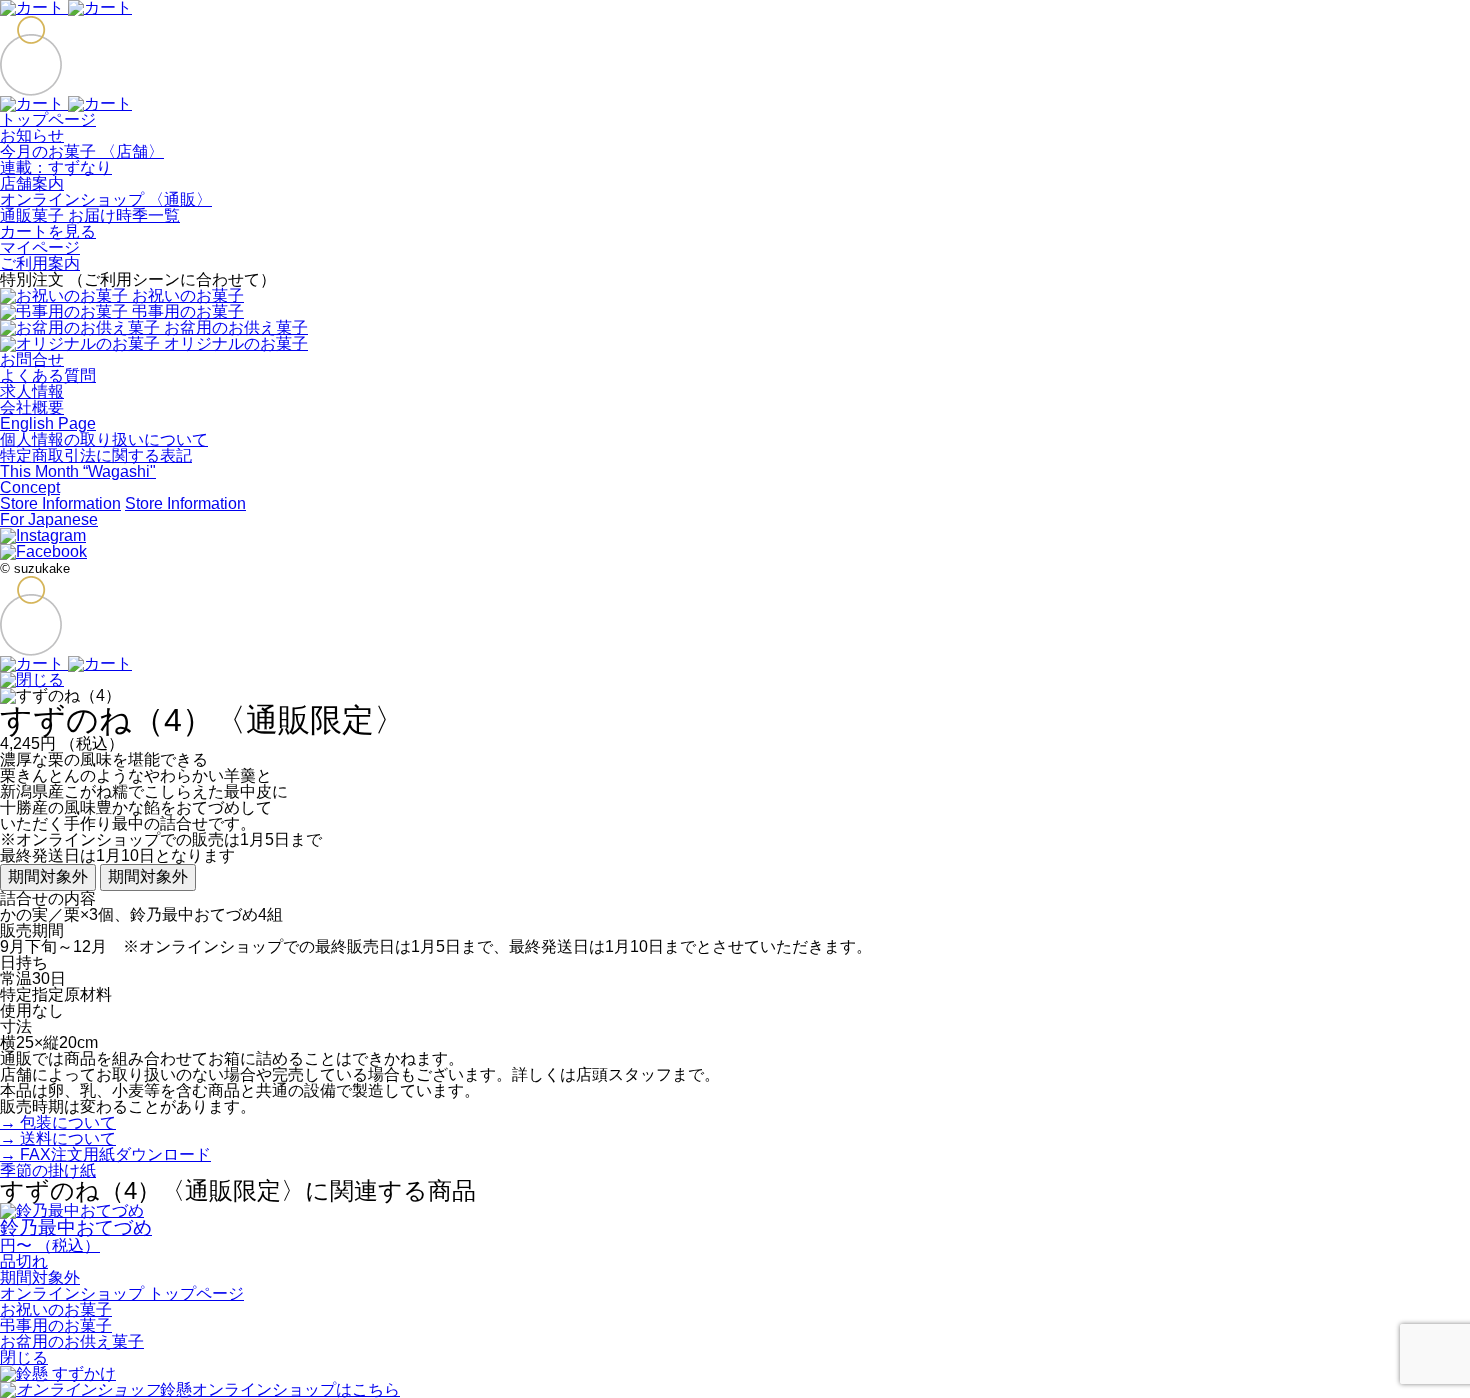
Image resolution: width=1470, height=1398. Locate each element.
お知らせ (32, 135)
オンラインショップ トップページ (122, 1293)
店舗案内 (32, 183)
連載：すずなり (56, 167)
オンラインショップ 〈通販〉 (106, 199)
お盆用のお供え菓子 (72, 1341)
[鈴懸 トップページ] (31, 87)
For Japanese (49, 519)
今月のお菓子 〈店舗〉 (82, 151)
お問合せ (32, 359)
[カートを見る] (66, 663)
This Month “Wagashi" (78, 471)
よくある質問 (48, 375)
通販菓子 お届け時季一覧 (90, 215)
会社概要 (32, 407)
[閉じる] (32, 679)
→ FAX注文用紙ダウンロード (105, 1154)
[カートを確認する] (66, 103)
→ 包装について (58, 1122)
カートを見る (48, 231)
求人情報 (32, 391)
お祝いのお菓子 (56, 1309)
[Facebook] (43, 551)
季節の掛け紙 (48, 1170)
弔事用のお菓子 (56, 1325)
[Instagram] (43, 535)
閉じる (24, 1357)
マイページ (40, 247)
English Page (48, 423)
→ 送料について (58, 1138)
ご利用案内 (40, 263)
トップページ (48, 119)
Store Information (60, 503)
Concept (30, 487)
